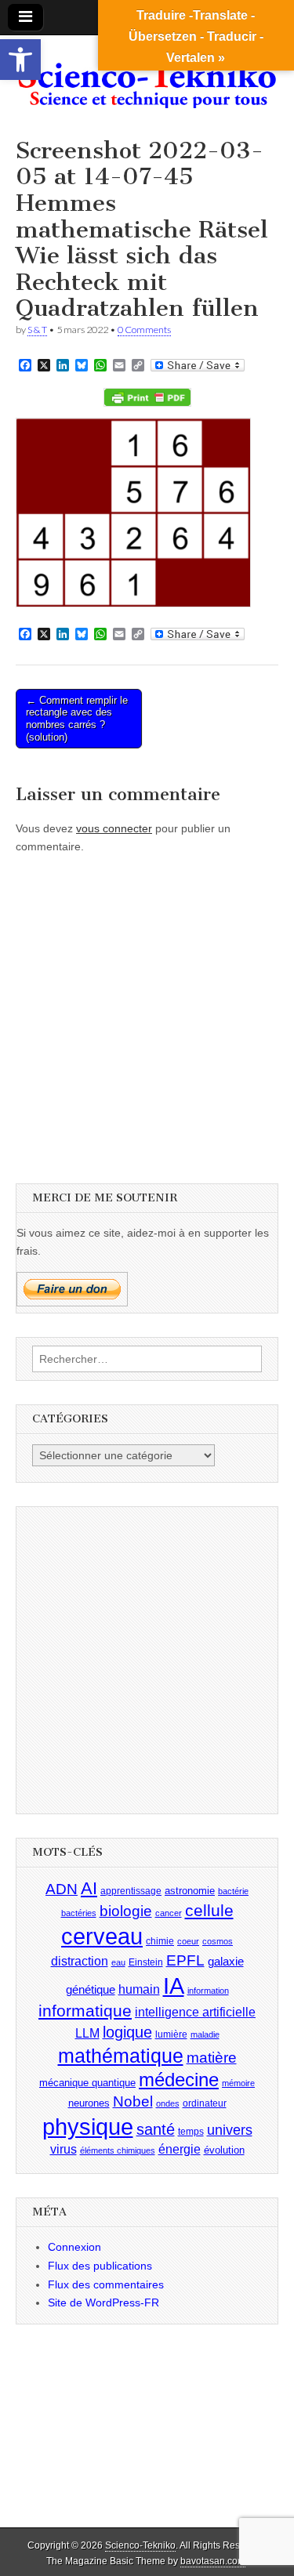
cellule (209, 1911)
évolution (224, 2150)
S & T (37, 330)
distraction (80, 1961)
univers (230, 2130)
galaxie (226, 1962)
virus (64, 2149)
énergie (180, 2149)
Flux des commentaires (106, 2284)
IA (174, 1985)
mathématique (121, 2056)
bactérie (233, 1891)
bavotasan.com (213, 2561)
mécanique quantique (87, 2083)
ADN (62, 1889)
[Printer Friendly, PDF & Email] (147, 397)
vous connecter (114, 828)
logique (127, 2032)
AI (89, 1888)
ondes (168, 2103)
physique (88, 2127)
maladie (205, 2034)
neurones (89, 2103)
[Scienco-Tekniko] (147, 75)
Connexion (74, 2247)
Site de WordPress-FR (103, 2302)
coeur (188, 1941)
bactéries (79, 1913)
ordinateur (205, 2103)
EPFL (185, 1960)
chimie (160, 1941)
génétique (91, 1990)
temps (191, 2132)
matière (212, 2058)
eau (118, 1962)
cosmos (218, 1941)
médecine (179, 2080)
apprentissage (131, 1891)
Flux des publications (100, 2266)
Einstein (146, 1962)
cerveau (102, 1937)
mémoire (238, 2083)
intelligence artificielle (195, 2012)
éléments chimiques (118, 2150)
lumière (171, 2034)
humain (139, 1989)
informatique (85, 2011)
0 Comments (144, 330)
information (208, 1991)
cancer (169, 1913)
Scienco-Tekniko (140, 2545)
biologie (126, 1911)
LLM (87, 2033)
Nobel (133, 2101)
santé (156, 2129)
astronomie (190, 1891)
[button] (20, 60)
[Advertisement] (147, 1014)
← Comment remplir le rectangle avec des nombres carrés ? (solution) (77, 719)
